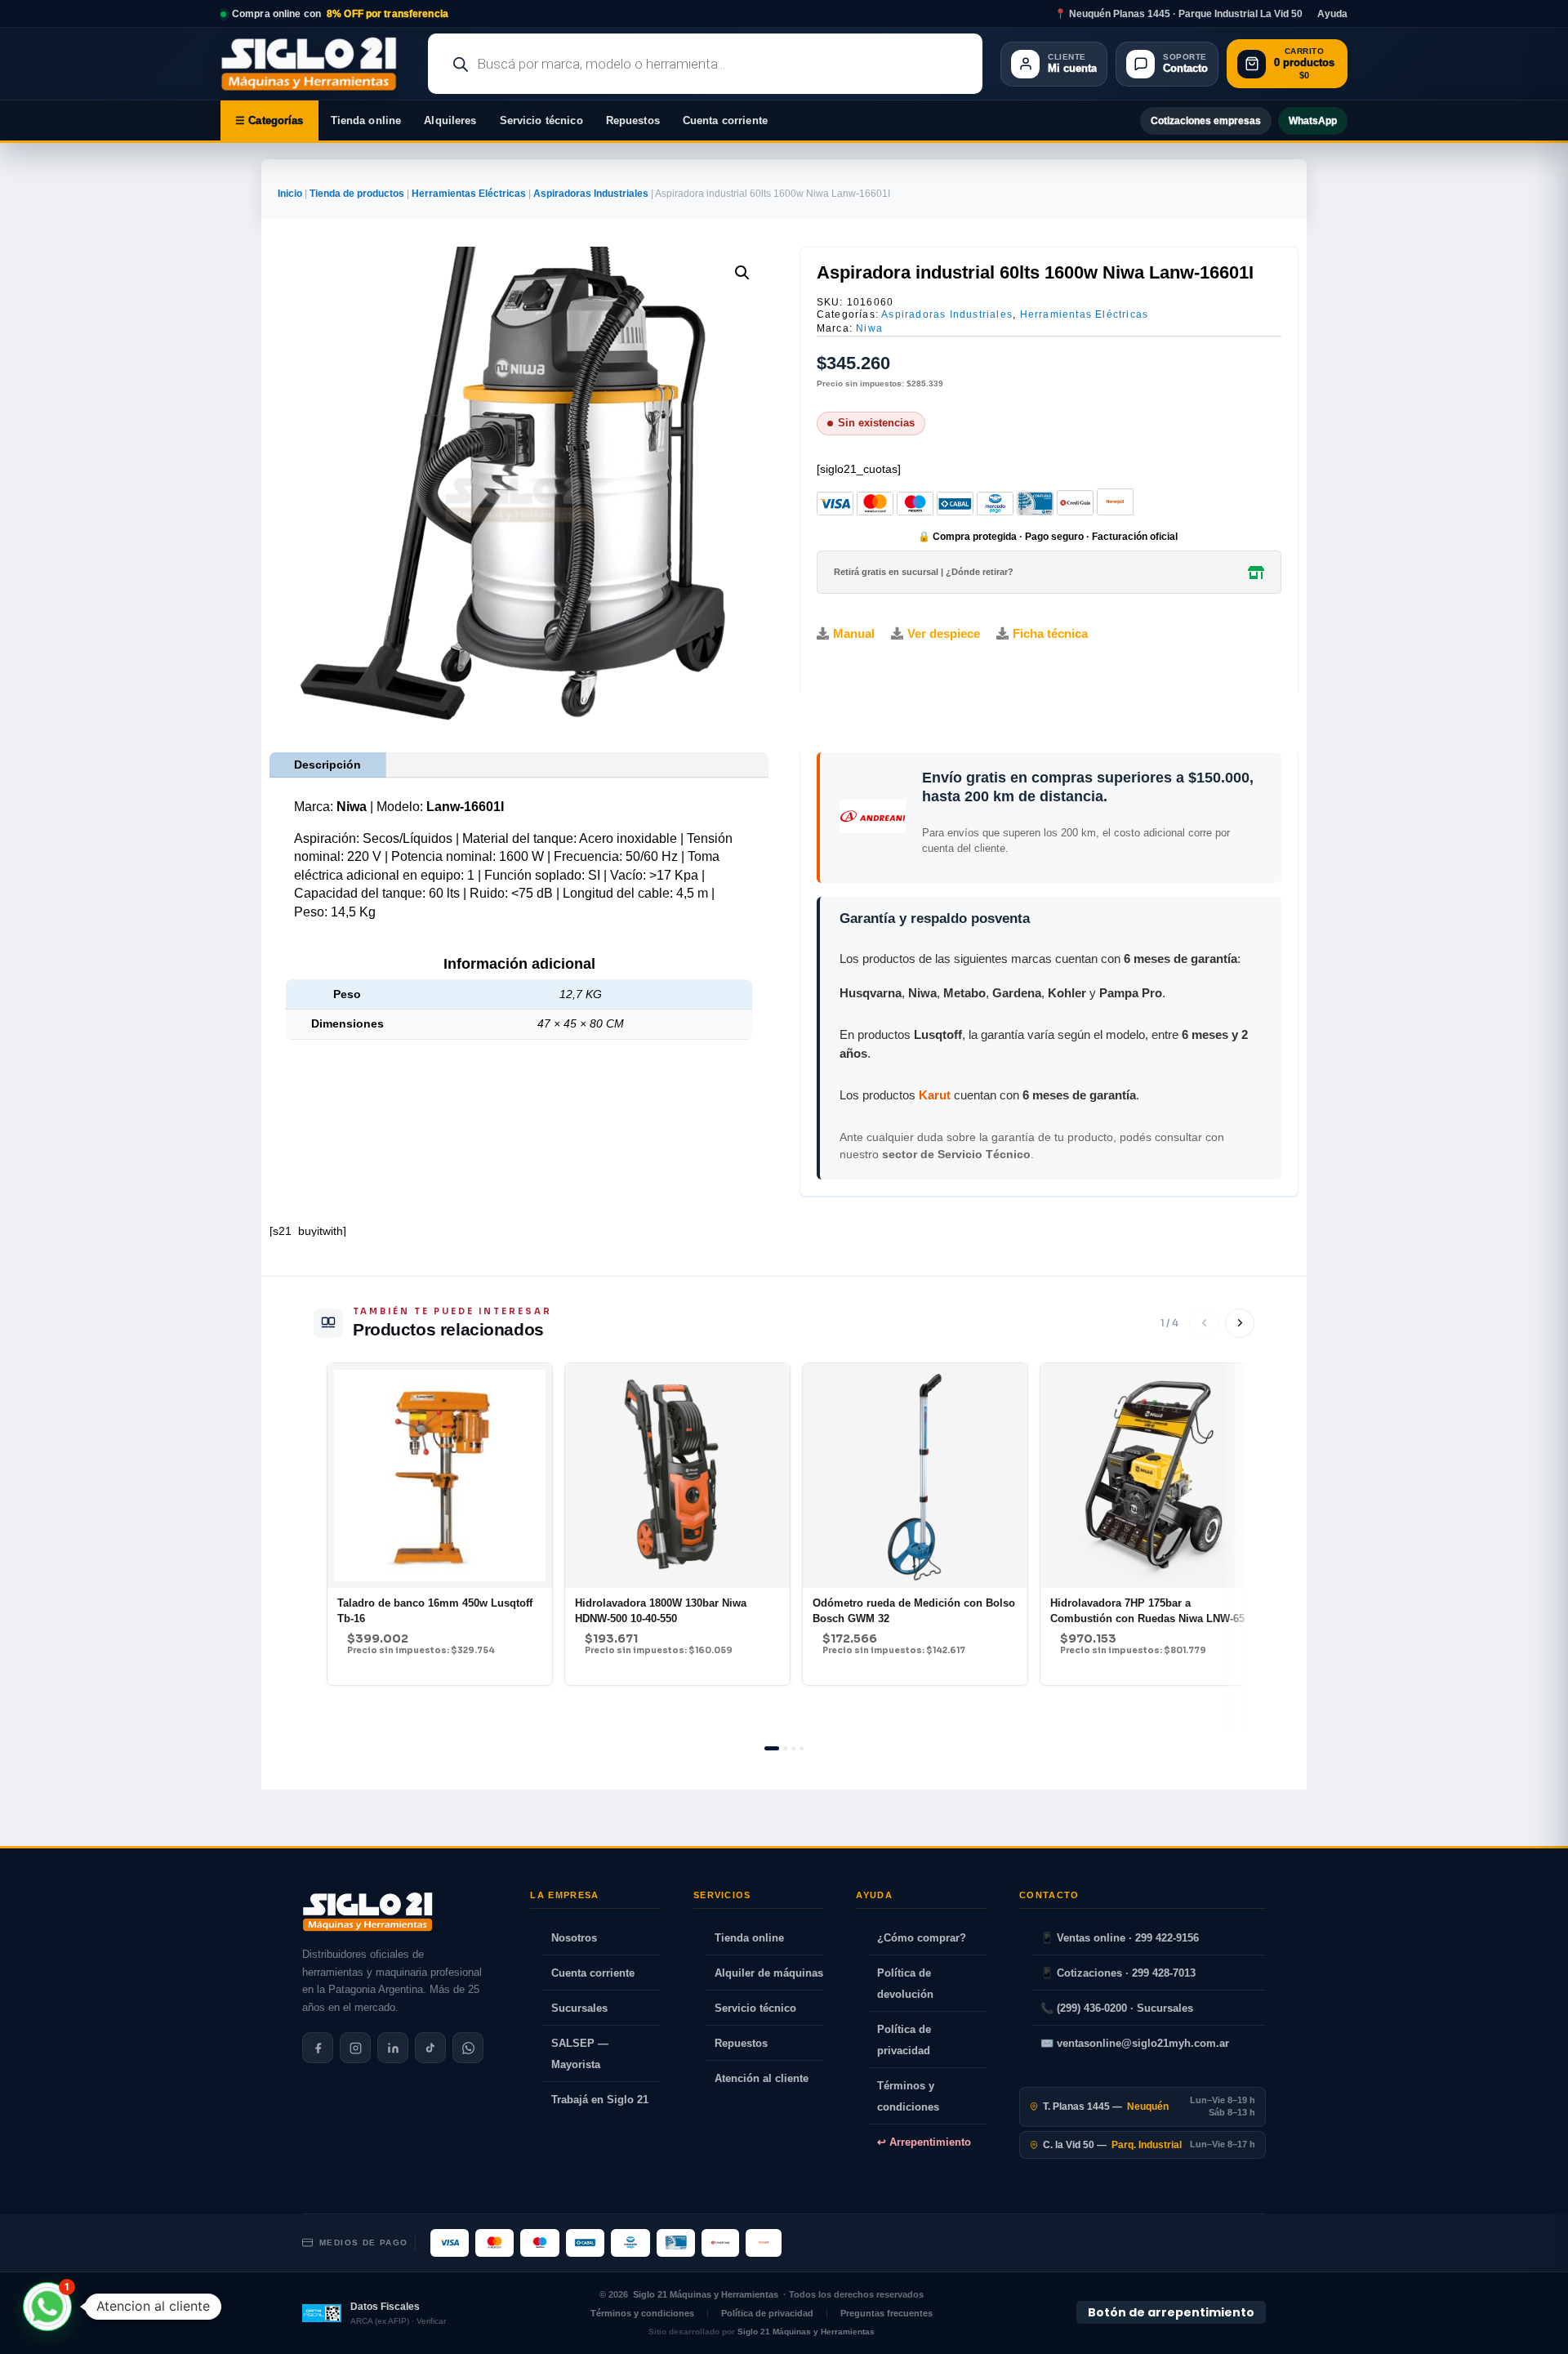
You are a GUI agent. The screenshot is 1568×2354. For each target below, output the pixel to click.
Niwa (869, 328)
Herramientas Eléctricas (469, 194)
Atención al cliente (762, 2078)
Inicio (290, 194)
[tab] (772, 1748)
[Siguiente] (1240, 1323)
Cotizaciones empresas (1206, 121)
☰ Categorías (269, 120)
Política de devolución (905, 1984)
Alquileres (450, 120)
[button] (742, 273)
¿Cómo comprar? (922, 1938)
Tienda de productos (357, 194)
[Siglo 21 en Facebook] (318, 2048)
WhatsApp (1313, 121)
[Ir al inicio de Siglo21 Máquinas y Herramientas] (315, 64)
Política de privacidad (904, 2040)
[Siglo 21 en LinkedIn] (393, 2048)
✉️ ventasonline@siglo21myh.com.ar (1135, 2043)
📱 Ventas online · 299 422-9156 (1120, 1938)
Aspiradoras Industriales (591, 194)
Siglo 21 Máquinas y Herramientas (706, 2294)
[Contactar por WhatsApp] (468, 2048)
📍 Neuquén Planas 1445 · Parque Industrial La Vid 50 (1178, 14)
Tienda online (366, 120)
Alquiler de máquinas (769, 1973)
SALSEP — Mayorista (580, 2054)
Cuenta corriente (725, 120)
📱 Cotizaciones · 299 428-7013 (1118, 1973)
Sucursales (579, 2008)
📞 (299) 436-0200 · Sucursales (1117, 2008)
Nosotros (574, 1938)
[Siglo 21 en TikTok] (430, 2048)
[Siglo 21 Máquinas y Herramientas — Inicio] (367, 1912)
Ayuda (1332, 14)
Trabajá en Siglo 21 (600, 2100)
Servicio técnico (541, 120)
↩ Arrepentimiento (924, 2142)
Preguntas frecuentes (886, 2313)
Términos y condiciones (908, 2096)
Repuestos (633, 120)
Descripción (327, 765)
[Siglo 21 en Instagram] (355, 2048)
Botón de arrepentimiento (1171, 2312)
